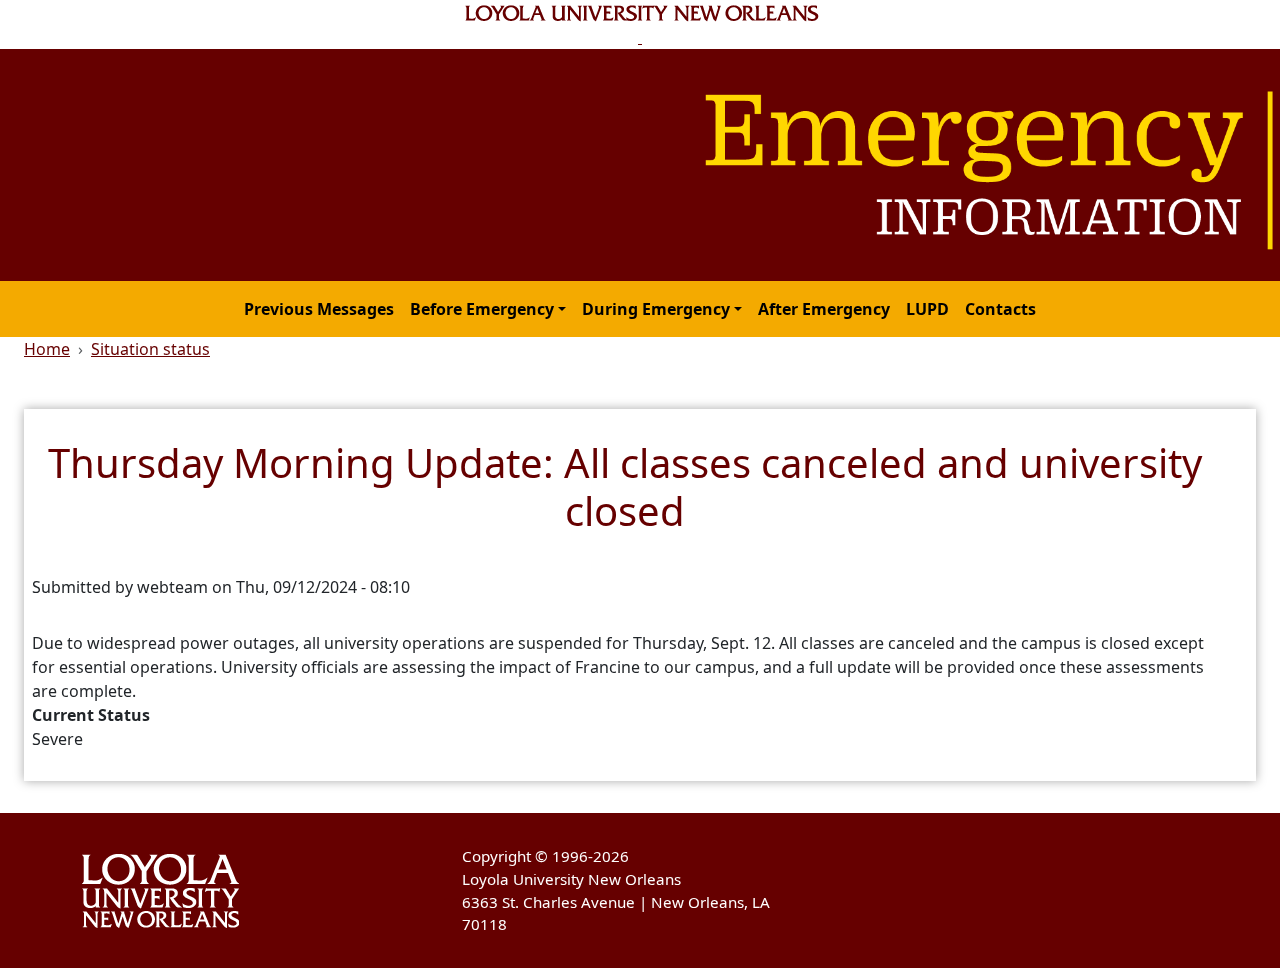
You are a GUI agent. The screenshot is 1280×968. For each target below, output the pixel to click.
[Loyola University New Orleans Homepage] (640, 24)
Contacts (1000, 309)
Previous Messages (319, 309)
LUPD (927, 309)
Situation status (150, 349)
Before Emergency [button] (482, 309)
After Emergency (824, 309)
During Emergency (656, 309)
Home (47, 349)
